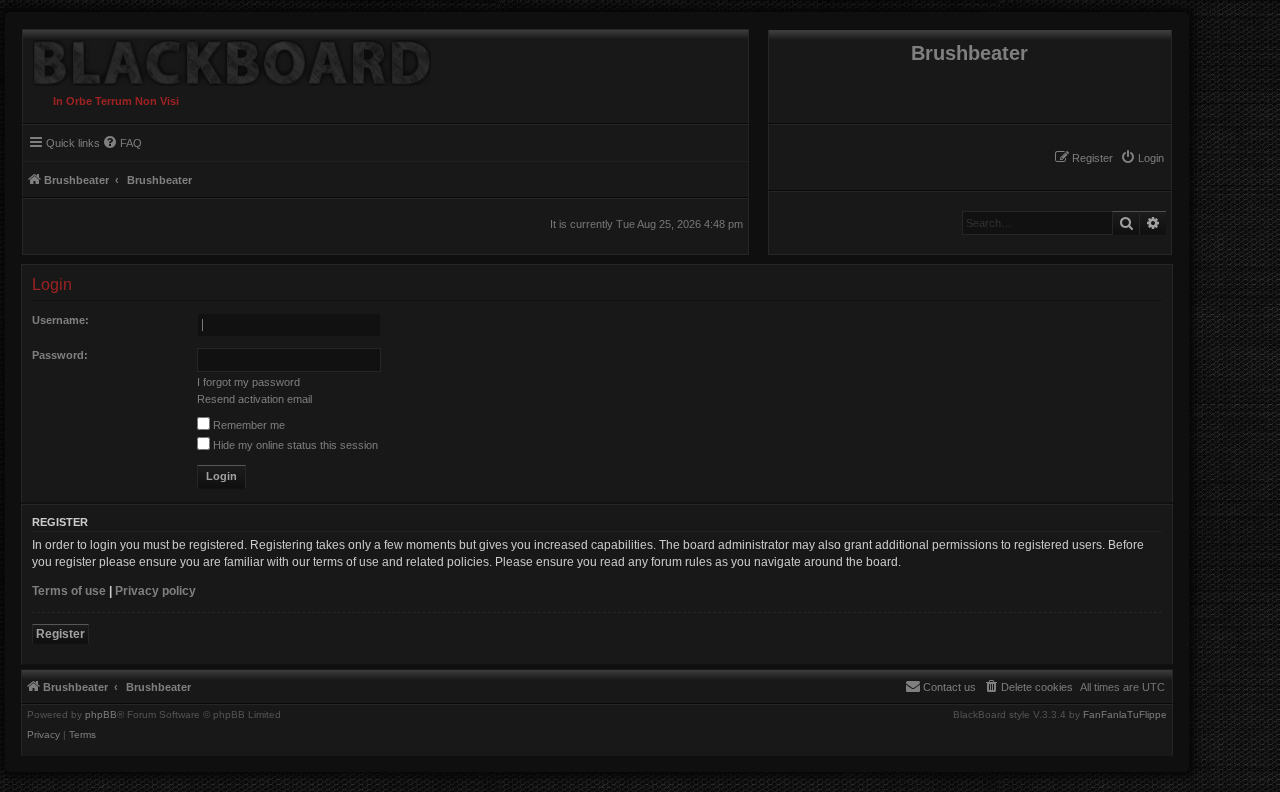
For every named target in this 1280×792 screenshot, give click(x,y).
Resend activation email (254, 399)
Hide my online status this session (294, 445)
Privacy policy (155, 591)
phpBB (101, 715)
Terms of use (69, 591)
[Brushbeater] (227, 58)
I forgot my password (248, 382)
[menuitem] (1142, 158)
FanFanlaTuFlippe (1125, 715)
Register (60, 634)
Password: (60, 355)
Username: (60, 320)
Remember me (247, 425)
